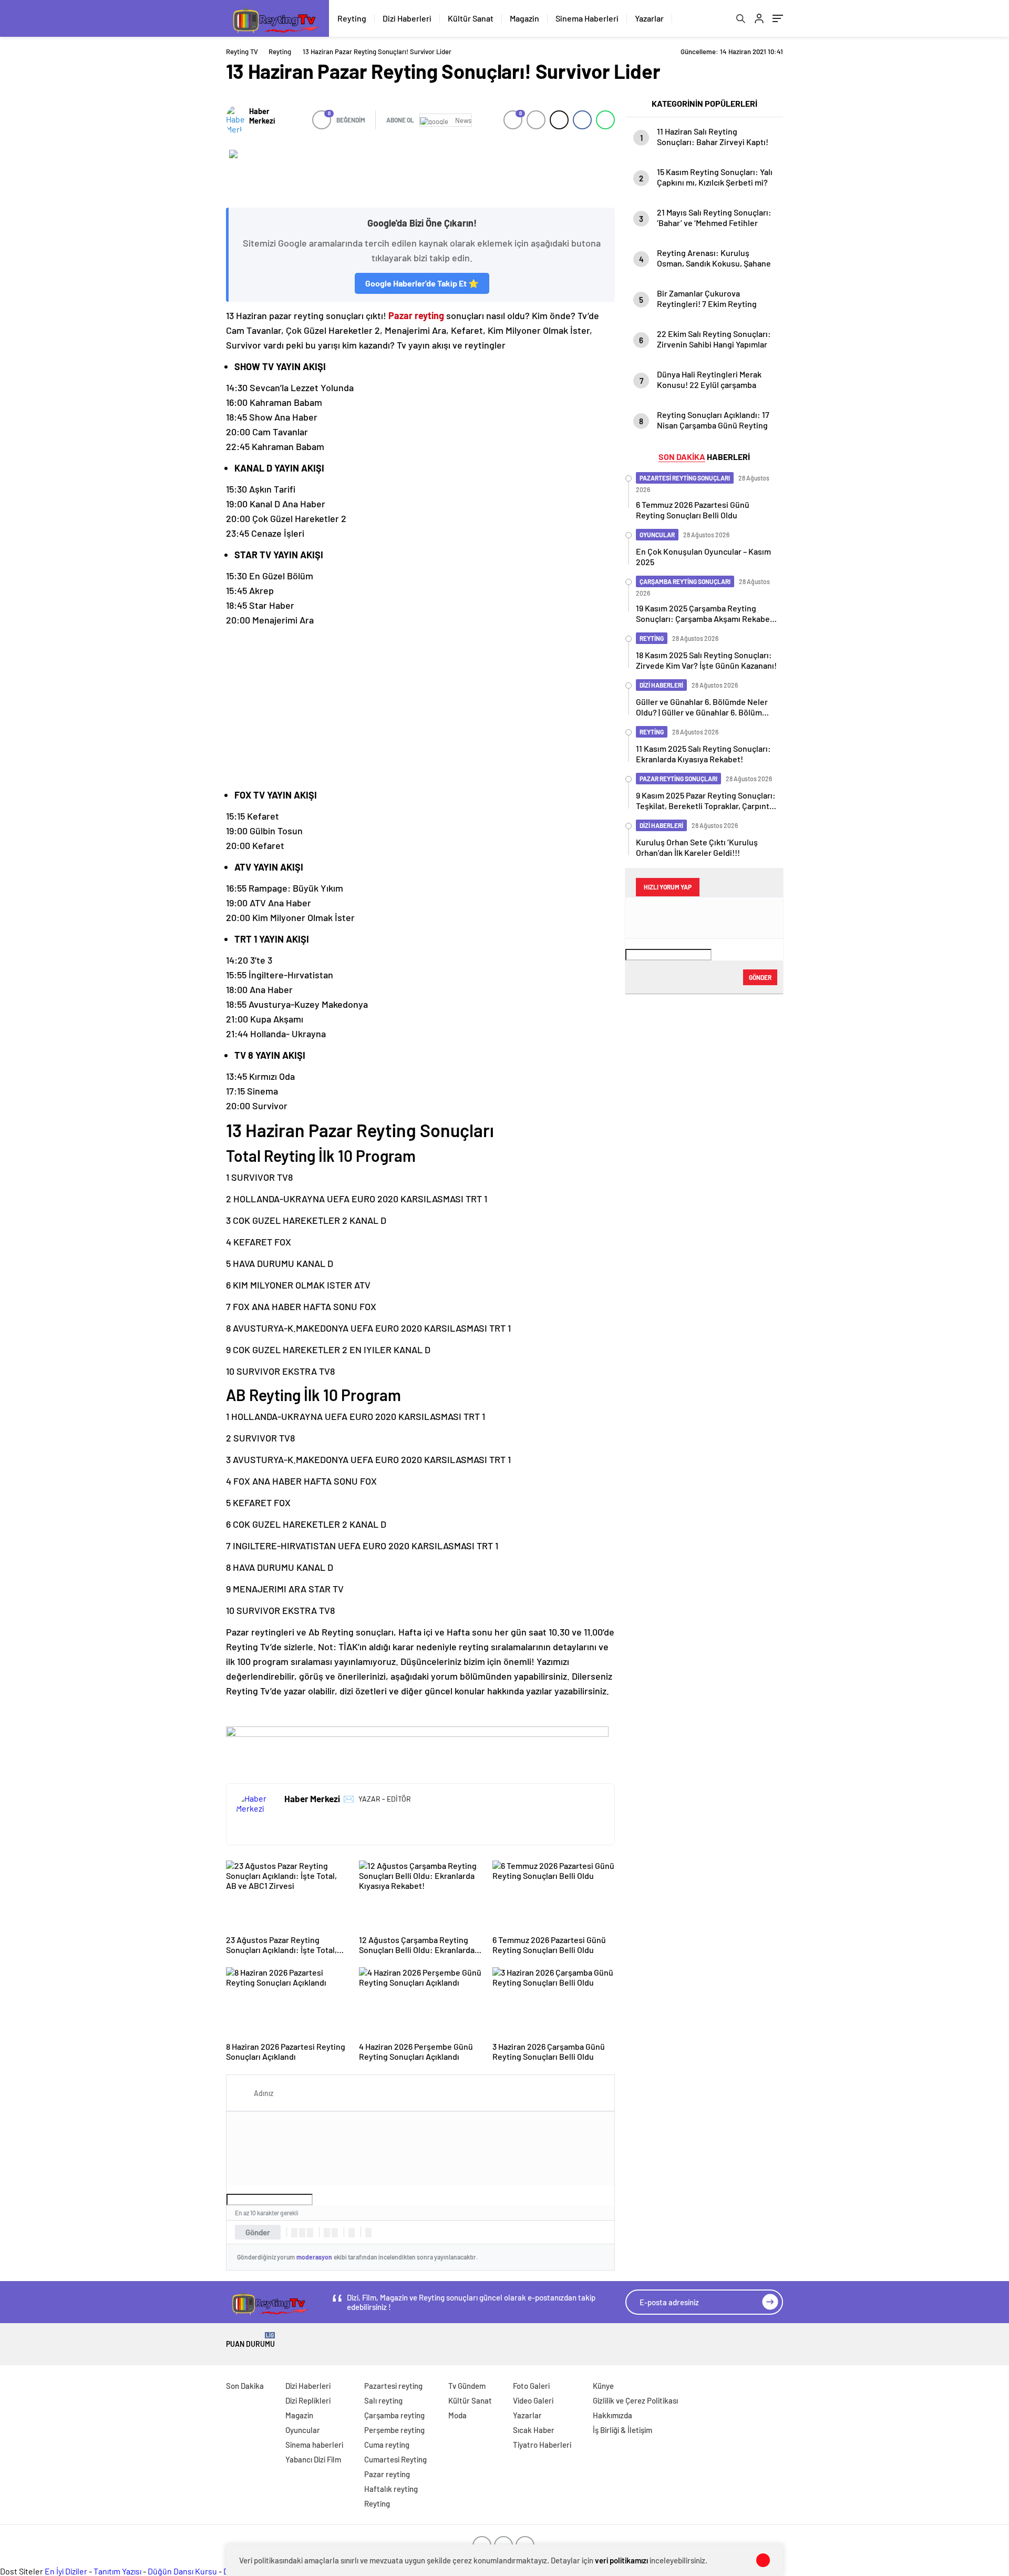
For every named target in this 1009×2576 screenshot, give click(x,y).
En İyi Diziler (66, 2571)
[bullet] (335, 2233)
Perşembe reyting (394, 2430)
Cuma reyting (387, 2445)
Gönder (258, 2232)
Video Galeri (533, 2400)
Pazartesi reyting (393, 2386)
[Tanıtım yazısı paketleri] (420, 173)
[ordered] (327, 2233)
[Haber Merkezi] (235, 120)
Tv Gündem (467, 2386)
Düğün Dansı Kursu (182, 2571)
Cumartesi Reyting (395, 2459)
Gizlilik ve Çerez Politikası (635, 2400)
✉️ (349, 1798)
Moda (457, 2415)
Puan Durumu (250, 2340)
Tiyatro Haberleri (542, 2445)
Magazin (524, 18)
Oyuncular (303, 2430)
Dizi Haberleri (407, 18)
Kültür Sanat (471, 18)
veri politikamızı (621, 2560)
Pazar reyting (416, 315)
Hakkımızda (612, 2415)
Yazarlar (649, 18)
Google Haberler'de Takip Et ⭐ (422, 283)
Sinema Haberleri (587, 18)
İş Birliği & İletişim (622, 2430)
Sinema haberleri (314, 2445)
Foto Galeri (531, 2386)
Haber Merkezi (262, 116)
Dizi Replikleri (308, 2400)
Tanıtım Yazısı (117, 2571)
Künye (603, 2386)
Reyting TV (242, 52)
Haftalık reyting (391, 2489)
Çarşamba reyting (394, 2415)
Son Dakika (245, 2386)
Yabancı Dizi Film (313, 2459)
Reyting (352, 18)
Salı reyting (383, 2400)
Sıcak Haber (534, 2430)
